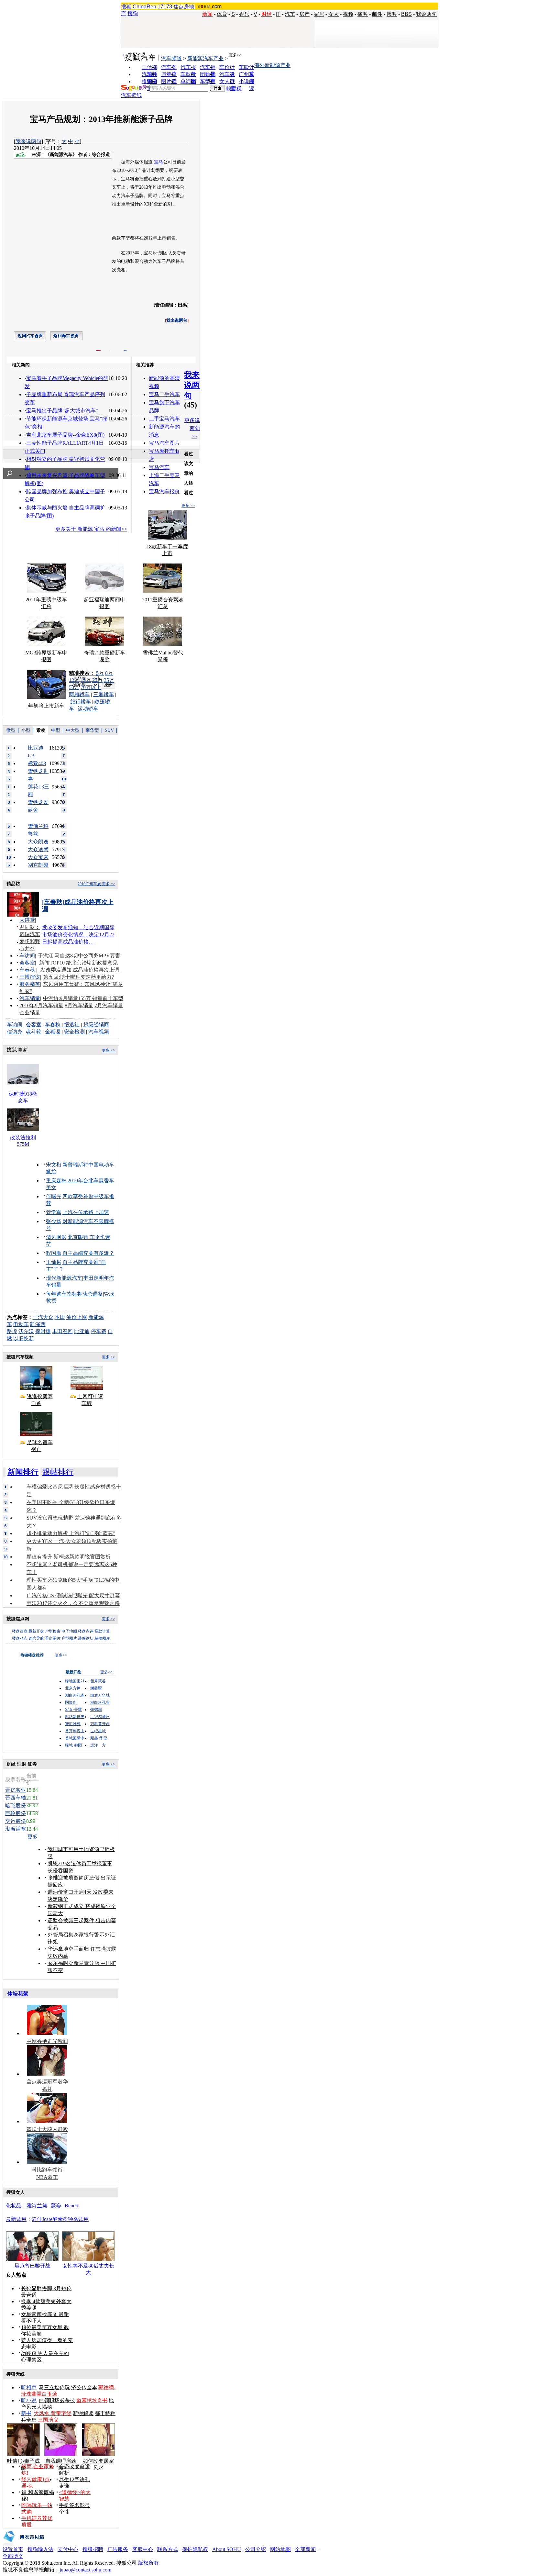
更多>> (235, 55)
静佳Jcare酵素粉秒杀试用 (60, 2219)
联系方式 (168, 2549)
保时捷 (43, 1331)
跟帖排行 (58, 1472)
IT (278, 14)
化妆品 (14, 2206)
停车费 (99, 1331)
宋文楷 (54, 1165)
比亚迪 (82, 1331)
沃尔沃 (26, 1331)
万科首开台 (100, 1724)
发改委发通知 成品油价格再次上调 (80, 970)
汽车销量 (30, 998)
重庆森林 (56, 1181)
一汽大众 (43, 1317)
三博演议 (30, 977)
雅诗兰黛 (37, 2206)
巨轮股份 (16, 1813)
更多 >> (188, 506)
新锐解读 (83, 2413)
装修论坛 (86, 1638)
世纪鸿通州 (100, 1717)
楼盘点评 (86, 1631)
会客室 (27, 963)
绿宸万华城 (100, 1695)
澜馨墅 (96, 1688)
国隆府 (71, 1702)
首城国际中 (75, 1738)
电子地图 (69, 1631)
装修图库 (102, 1638)
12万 (74, 680)
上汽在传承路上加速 (86, 1212)
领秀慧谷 (98, 1681)
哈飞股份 (16, 1806)
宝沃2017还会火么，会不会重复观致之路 (73, 1603)
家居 (319, 14)
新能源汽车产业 (205, 58)
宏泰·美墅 (73, 1710)
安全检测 (74, 1032)
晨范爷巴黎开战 (32, 2266)
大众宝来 (38, 857)
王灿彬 (54, 1262)
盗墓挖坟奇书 (92, 2400)
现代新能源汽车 (64, 1278)
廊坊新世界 (75, 1717)
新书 (26, 2413)
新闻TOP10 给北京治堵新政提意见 (78, 963)
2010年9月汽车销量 (41, 1005)
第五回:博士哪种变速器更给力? (78, 977)
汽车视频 (99, 1032)
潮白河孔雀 (75, 1695)
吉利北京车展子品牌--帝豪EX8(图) (65, 435)
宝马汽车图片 (164, 443)
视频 (348, 14)
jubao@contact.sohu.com (85, 2570)
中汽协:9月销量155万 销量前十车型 (83, 998)
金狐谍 (53, 1032)
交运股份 (16, 1821)
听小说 (29, 2400)
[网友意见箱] (23, 2544)
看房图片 (53, 1638)
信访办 (15, 1032)
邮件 (377, 14)
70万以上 (91, 687)
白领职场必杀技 (57, 2400)
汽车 (290, 14)
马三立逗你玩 (54, 2387)
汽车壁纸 (131, 95)
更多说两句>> (192, 428)
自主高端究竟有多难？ (88, 1253)
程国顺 (54, 1253)
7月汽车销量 (109, 1005)
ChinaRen (144, 7)
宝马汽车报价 (164, 491)
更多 (33, 1837)
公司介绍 (256, 2549)
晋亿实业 (16, 1790)
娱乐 (244, 14)
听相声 (29, 2387)
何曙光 (54, 1196)
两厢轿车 (79, 694)
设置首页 (13, 2549)
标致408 (37, 763)
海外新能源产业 (272, 65)
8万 (109, 673)
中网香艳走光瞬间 (47, 2041)
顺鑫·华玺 (99, 1738)
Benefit (72, 2206)
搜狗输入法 (40, 2549)
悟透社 (72, 1025)
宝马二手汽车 (164, 394)
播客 (363, 14)
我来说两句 (28, 141)
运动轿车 (88, 709)
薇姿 (56, 2206)
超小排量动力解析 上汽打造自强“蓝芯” (71, 1533)
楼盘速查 (20, 1631)
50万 (74, 687)
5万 (100, 673)
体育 (222, 14)
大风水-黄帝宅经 (53, 2413)
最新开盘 (36, 1631)
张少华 (54, 1221)
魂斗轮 (34, 1032)
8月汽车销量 (79, 1005)
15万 (86, 680)
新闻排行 (23, 1472)
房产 (304, 14)
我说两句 (426, 14)
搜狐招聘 (93, 2549)
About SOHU (227, 2549)
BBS (406, 14)
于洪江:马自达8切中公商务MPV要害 (79, 956)
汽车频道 (171, 58)
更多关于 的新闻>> (91, 529)
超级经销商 (96, 1025)
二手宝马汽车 (164, 419)
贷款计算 (102, 1631)
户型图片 (69, 1638)
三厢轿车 (104, 694)
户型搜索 (53, 1631)
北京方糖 (73, 1688)
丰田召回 (62, 1331)
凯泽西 (38, 1324)
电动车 (21, 1324)
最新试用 (16, 2219)
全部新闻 (305, 2549)
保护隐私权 (195, 2549)
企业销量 (30, 1013)
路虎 (12, 1331)
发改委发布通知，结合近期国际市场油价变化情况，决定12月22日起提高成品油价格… (78, 935)
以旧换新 (24, 1338)
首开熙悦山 (75, 1731)
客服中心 (143, 2549)
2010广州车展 (89, 884)
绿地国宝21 (75, 1681)
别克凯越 (38, 865)
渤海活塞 (16, 1829)
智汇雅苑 (73, 1724)
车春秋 (27, 970)
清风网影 (56, 1237)
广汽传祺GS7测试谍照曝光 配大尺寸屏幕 (73, 1595)
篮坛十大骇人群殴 (47, 2129)
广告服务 (118, 2549)
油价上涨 (77, 1317)
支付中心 (68, 2549)
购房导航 (36, 1638)
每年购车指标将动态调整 (74, 1294)
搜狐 (126, 7)
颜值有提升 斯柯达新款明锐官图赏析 (69, 1557)
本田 (60, 1317)
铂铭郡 (96, 1710)
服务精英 (30, 984)
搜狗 (133, 13)
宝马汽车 (159, 467)
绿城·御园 (73, 1745)
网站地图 (280, 2549)
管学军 (54, 1212)
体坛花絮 (18, 1994)
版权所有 (148, 2563)
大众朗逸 (38, 842)
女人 (334, 14)
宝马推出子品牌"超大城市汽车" (62, 411)
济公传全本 (84, 2387)
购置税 (234, 89)
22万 (97, 680)
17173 (165, 7)
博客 (392, 14)
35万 (109, 680)
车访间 (27, 956)
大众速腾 (38, 849)
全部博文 (13, 2556)
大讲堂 (27, 920)
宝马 (159, 162)
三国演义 (48, 2420)
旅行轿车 (81, 702)
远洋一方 (98, 1745)
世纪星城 (98, 1731)
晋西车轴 (16, 1798)
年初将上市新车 (46, 706)
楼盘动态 (20, 1638)
